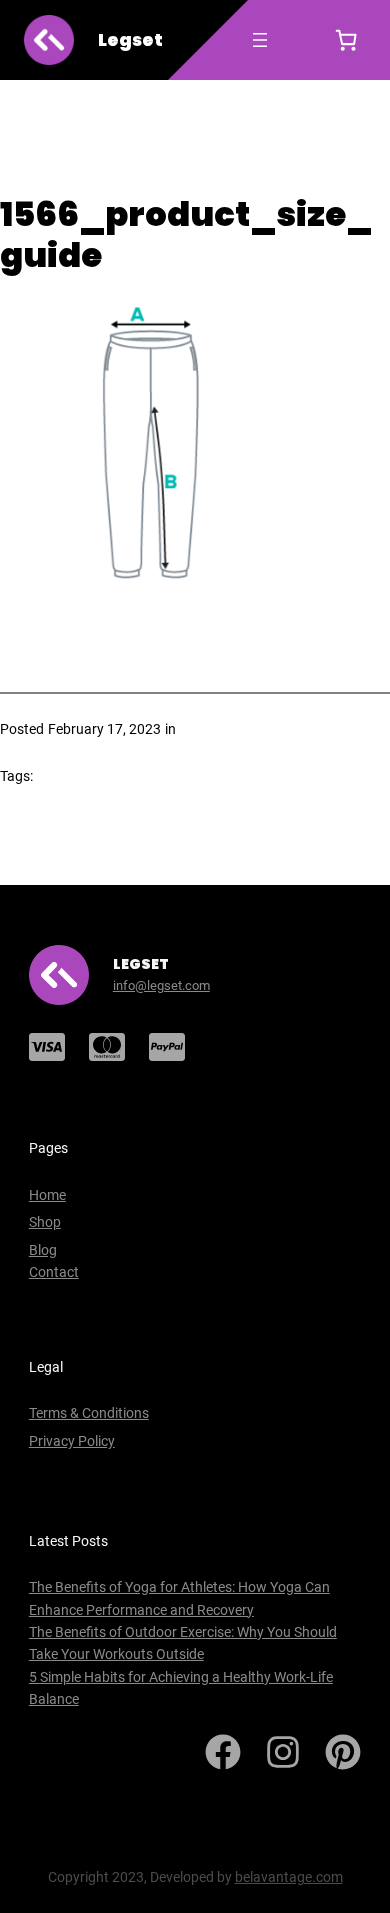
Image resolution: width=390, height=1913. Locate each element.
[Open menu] (260, 40)
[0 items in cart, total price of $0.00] (346, 40)
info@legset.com (161, 985)
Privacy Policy (72, 1441)
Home (47, 1195)
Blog (43, 1250)
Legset (130, 40)
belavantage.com (289, 1877)
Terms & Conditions (89, 1413)
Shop (45, 1222)
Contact (54, 1272)
